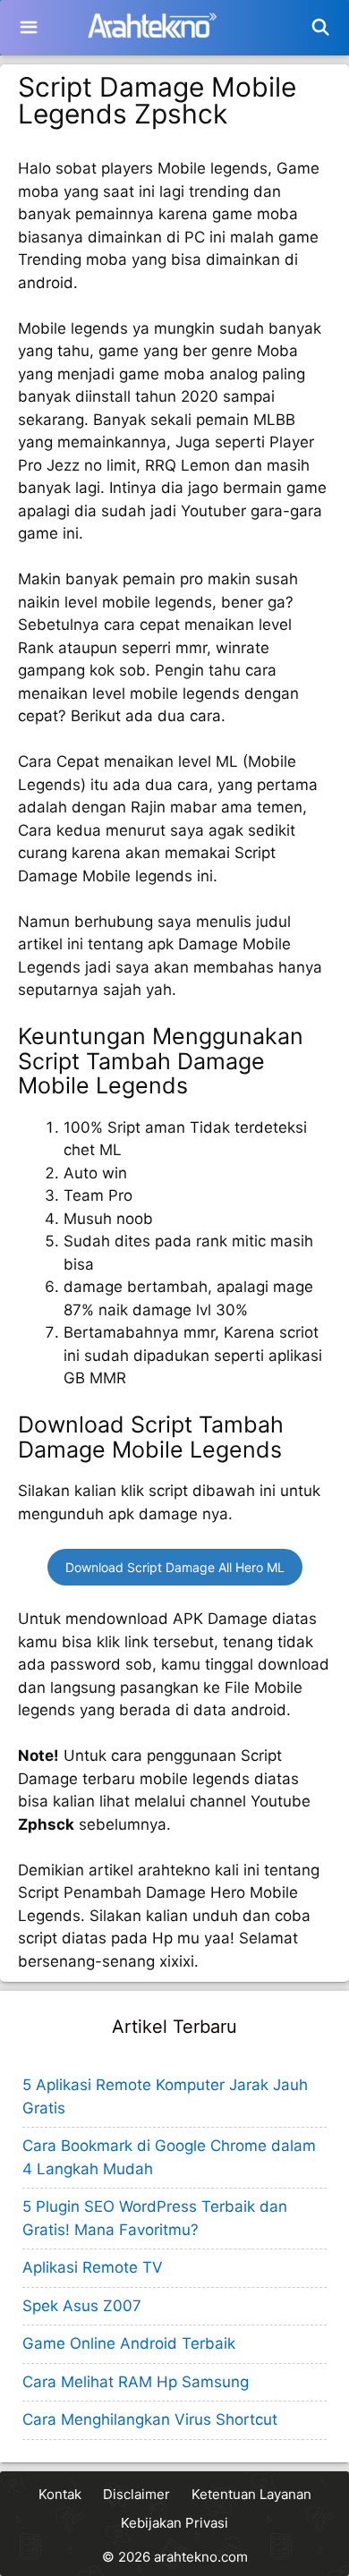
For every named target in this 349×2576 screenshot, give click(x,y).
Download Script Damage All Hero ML (175, 1567)
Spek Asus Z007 (82, 2306)
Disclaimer (136, 2494)
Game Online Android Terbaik (129, 2343)
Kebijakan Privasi (174, 2523)
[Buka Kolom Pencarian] (321, 28)
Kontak (60, 2494)
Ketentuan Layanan (251, 2494)
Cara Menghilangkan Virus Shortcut (150, 2419)
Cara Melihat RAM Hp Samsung (136, 2382)
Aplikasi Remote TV (93, 2267)
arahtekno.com (201, 2557)
